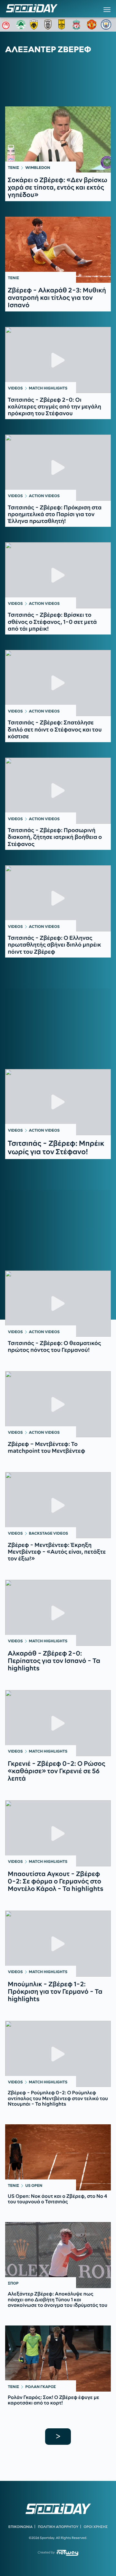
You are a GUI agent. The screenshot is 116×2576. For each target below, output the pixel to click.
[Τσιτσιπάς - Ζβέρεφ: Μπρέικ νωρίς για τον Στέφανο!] (58, 1102)
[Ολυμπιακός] (7, 25)
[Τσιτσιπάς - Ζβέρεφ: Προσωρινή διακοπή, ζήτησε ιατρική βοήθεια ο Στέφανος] (58, 791)
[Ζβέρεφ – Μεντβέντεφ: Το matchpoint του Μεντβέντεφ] (58, 1404)
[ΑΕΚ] (35, 25)
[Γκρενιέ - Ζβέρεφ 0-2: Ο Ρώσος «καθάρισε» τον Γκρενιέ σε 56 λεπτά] (58, 1723)
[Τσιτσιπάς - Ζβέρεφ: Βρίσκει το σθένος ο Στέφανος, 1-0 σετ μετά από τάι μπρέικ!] (58, 575)
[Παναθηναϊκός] (21, 25)
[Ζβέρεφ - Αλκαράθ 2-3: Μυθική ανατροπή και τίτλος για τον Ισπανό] (58, 250)
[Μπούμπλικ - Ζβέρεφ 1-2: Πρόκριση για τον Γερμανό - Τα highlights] (58, 1944)
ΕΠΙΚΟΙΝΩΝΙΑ (20, 2527)
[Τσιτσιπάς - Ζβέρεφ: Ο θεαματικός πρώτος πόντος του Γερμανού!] (58, 1304)
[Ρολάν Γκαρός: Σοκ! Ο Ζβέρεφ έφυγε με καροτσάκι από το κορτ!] (58, 2359)
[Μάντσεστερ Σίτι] (106, 25)
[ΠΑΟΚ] (49, 25)
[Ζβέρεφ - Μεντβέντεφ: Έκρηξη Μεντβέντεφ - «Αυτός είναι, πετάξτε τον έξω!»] (58, 1505)
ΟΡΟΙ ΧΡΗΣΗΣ (96, 2527)
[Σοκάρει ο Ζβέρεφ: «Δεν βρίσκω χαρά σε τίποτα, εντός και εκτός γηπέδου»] (58, 139)
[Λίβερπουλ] (78, 25)
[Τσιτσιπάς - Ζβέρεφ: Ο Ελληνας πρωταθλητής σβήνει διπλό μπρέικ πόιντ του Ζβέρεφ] (58, 898)
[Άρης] (63, 25)
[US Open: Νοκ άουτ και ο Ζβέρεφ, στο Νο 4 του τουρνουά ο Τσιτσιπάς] (58, 2157)
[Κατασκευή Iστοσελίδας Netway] (68, 2553)
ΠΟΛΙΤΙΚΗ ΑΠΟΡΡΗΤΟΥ (58, 2527)
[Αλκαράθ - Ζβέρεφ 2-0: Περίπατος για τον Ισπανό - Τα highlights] (58, 1613)
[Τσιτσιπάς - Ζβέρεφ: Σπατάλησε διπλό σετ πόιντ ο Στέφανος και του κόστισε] (58, 683)
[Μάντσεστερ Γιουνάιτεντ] (92, 25)
